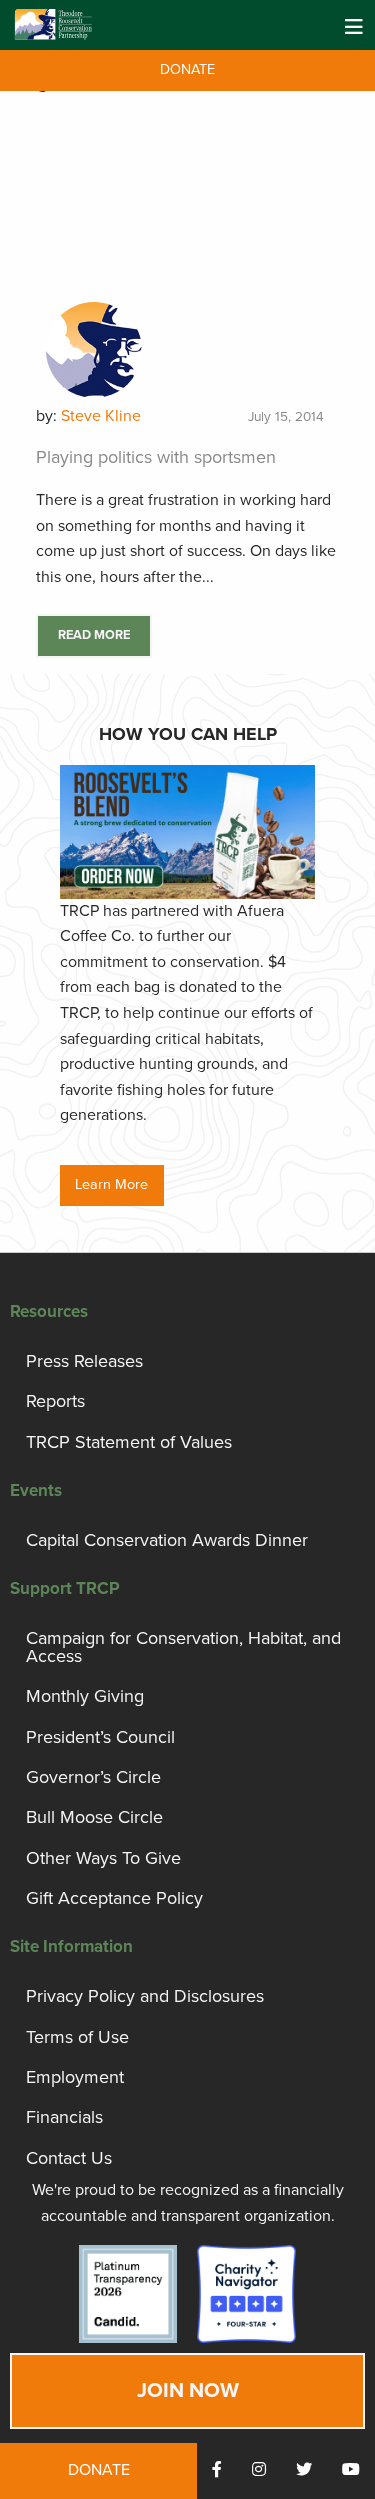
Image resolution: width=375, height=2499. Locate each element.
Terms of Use (77, 2037)
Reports (55, 1401)
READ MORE (94, 635)
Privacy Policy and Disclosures (145, 1996)
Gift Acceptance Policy (114, 1898)
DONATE (187, 69)
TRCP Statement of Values (129, 1442)
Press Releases (84, 1361)
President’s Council (100, 1737)
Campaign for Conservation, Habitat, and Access (183, 1647)
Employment (75, 2077)
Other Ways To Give (103, 1858)
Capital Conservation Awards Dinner (167, 1540)
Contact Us (69, 2158)
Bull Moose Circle (94, 1817)
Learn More (111, 1184)
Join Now (188, 2390)
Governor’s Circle (93, 1777)
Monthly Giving (85, 1696)
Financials (64, 2117)
